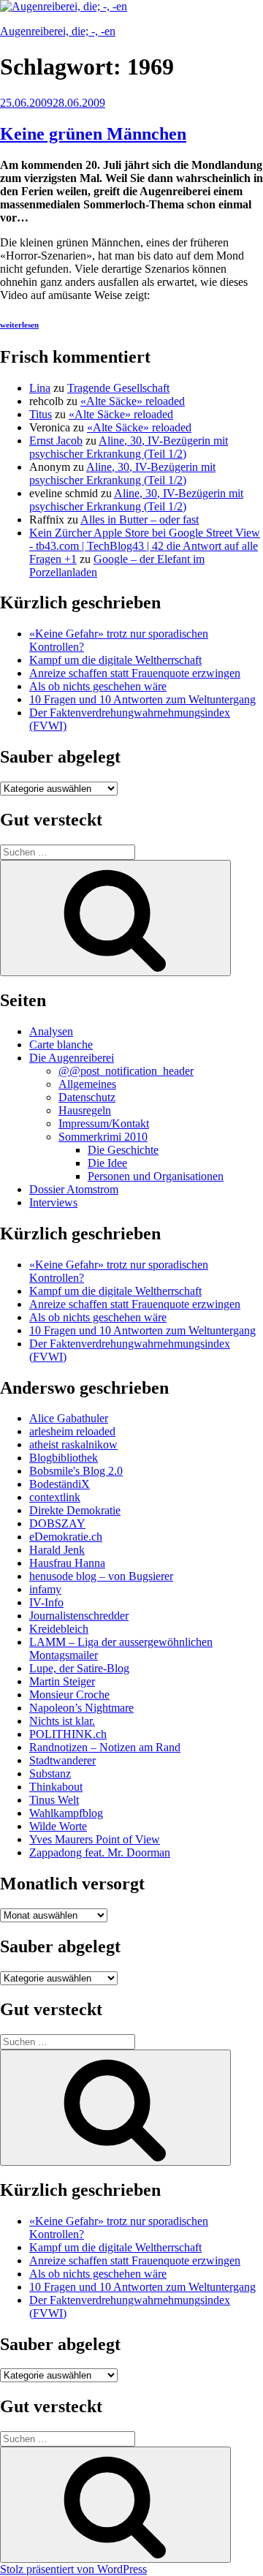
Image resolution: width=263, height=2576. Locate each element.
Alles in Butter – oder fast (140, 520)
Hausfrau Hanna (67, 1563)
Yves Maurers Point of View (95, 1839)
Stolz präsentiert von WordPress (73, 2569)
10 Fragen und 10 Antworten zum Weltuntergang (142, 699)
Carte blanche (61, 1045)
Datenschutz (87, 1097)
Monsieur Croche (69, 1695)
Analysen (51, 1031)
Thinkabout (56, 1787)
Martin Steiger (62, 1681)
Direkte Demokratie (75, 1510)
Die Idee (107, 1163)
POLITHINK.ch (68, 1734)
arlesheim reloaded (72, 1431)
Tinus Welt (54, 1800)
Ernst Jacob (56, 441)
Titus (41, 414)
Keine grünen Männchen (93, 134)
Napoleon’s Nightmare (81, 1708)
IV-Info (46, 1602)
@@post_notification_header (126, 1071)
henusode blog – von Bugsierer (101, 1576)
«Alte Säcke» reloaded (133, 401)
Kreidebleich (59, 1629)
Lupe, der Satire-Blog (79, 1668)
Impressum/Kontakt (104, 1123)
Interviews (53, 1202)
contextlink (55, 1497)
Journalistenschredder (79, 1616)
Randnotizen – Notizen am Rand (105, 1747)
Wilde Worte (58, 1826)
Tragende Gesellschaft (118, 388)
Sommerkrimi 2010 (103, 1137)
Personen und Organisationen (156, 1176)
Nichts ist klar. (62, 1721)
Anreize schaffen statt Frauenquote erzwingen (135, 673)
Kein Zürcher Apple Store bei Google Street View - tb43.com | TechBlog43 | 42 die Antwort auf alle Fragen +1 (145, 546)
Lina (40, 388)
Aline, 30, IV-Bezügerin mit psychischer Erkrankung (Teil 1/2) (129, 447)
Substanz (50, 1774)
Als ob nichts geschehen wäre (98, 686)
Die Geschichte (123, 1150)
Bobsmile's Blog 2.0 (76, 1471)
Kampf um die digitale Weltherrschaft (115, 660)
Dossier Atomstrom (74, 1189)
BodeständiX (60, 1484)
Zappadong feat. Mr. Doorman (100, 1852)
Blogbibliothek (64, 1458)
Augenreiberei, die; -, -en (58, 31)
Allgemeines (87, 1084)
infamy (45, 1589)
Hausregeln (85, 1110)
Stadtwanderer (62, 1760)
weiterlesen (19, 325)
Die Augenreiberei (72, 1058)
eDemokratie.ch (66, 1537)
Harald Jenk (57, 1550)
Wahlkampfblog (66, 1813)
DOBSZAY (57, 1523)
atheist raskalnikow (73, 1444)
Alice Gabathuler (69, 1418)
